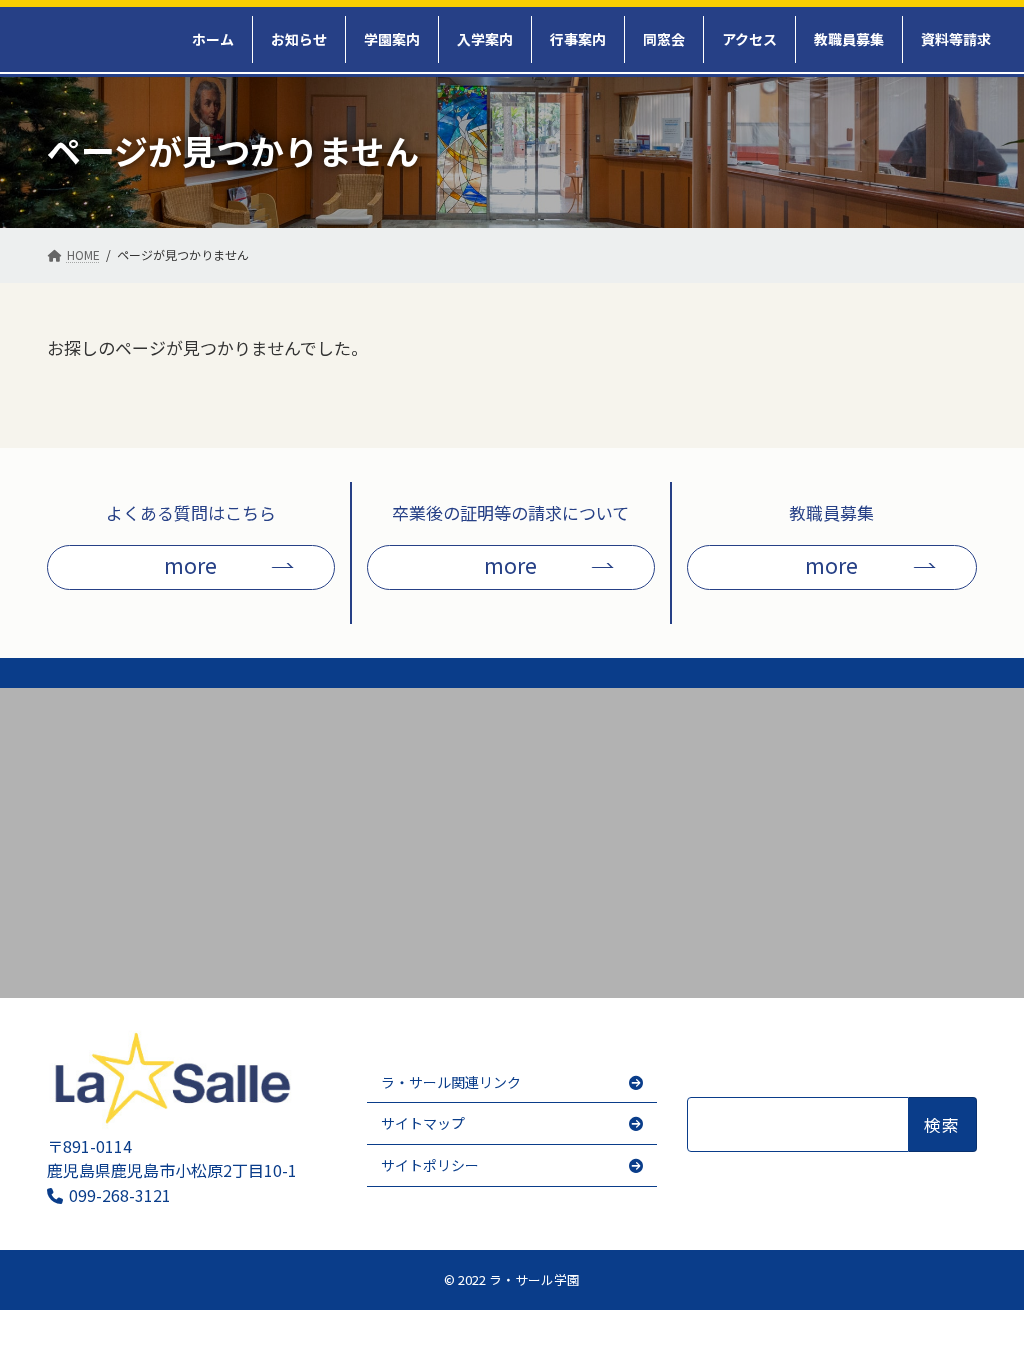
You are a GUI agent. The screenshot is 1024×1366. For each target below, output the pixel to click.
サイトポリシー (430, 1165)
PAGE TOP (985, 1331)
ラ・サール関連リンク (451, 1082)
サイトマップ (423, 1124)
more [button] (190, 564)
